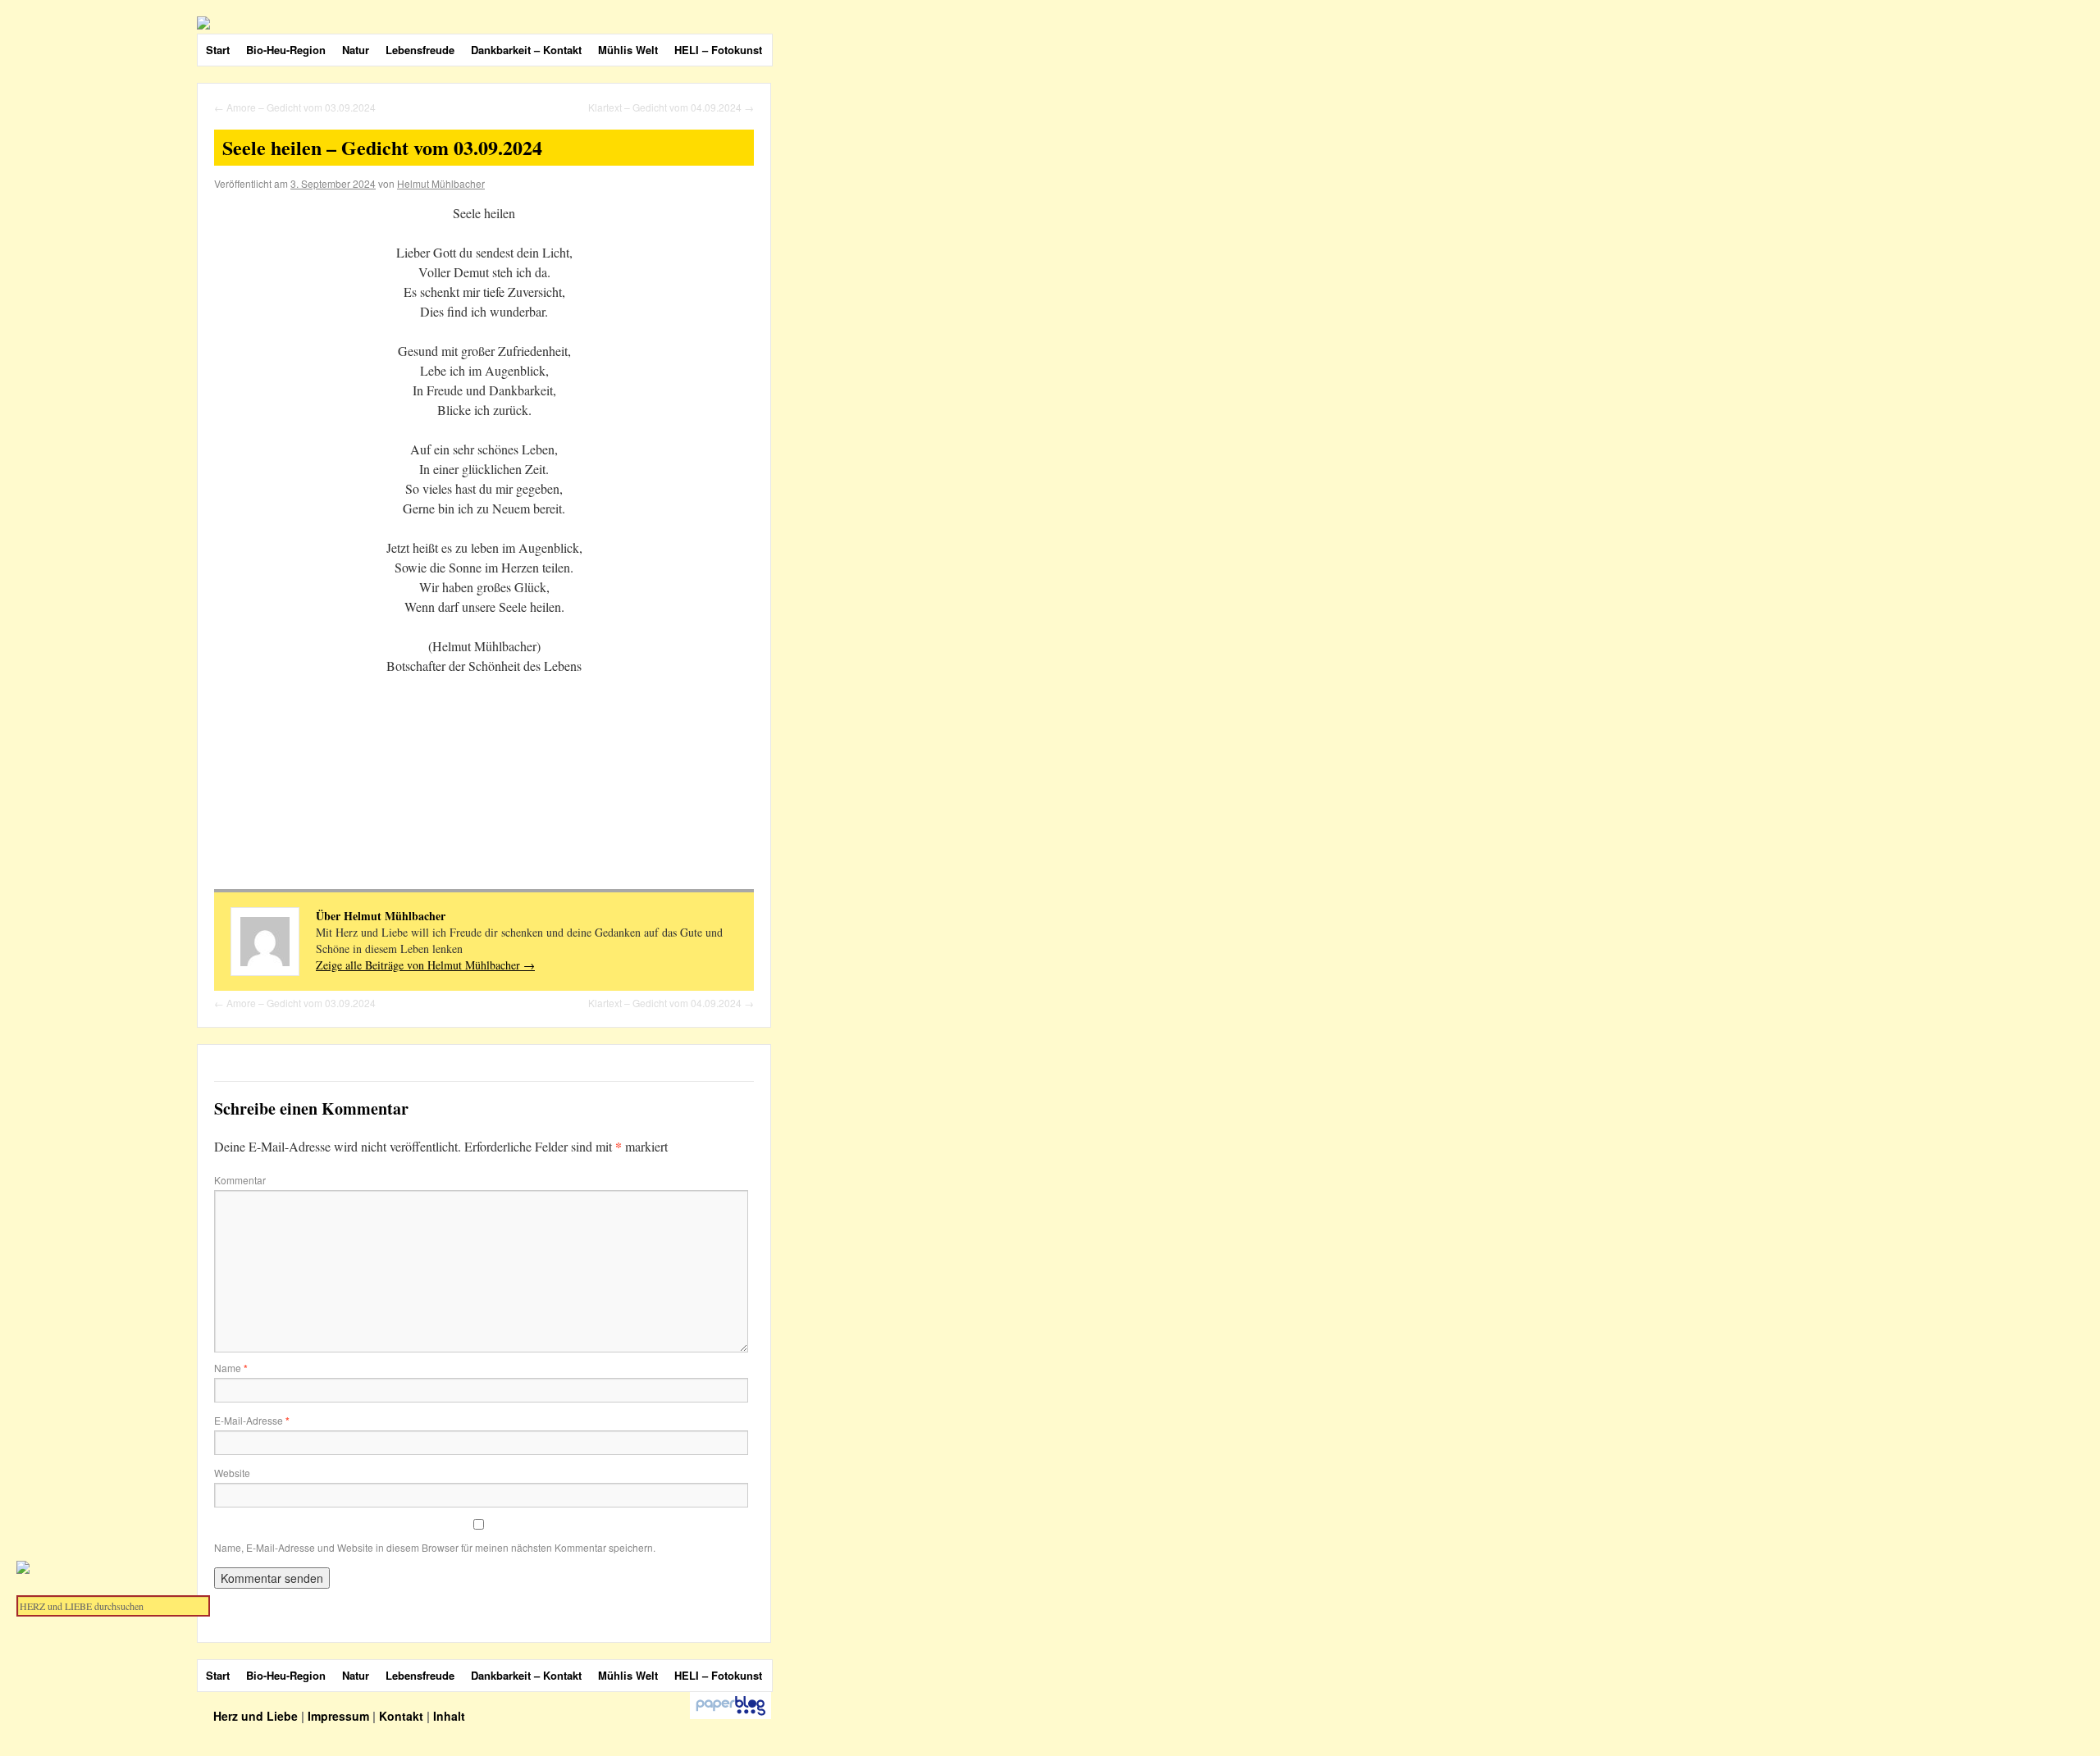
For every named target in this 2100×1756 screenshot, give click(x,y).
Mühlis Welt (628, 50)
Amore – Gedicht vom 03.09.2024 (295, 107)
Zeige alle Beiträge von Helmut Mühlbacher (425, 965)
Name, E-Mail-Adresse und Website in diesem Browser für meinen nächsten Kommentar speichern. (435, 1547)
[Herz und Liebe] (582, 23)
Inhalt (449, 1716)
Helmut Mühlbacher (441, 183)
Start (218, 50)
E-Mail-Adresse (252, 1420)
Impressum (338, 1716)
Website (232, 1473)
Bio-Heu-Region (286, 50)
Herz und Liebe (257, 1716)
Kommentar (240, 1180)
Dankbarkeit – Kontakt (526, 50)
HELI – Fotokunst (718, 50)
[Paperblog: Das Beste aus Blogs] (730, 1715)
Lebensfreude (420, 50)
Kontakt (401, 1716)
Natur (356, 50)
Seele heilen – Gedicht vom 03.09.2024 (382, 147)
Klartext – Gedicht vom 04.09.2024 (671, 107)
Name (231, 1368)
